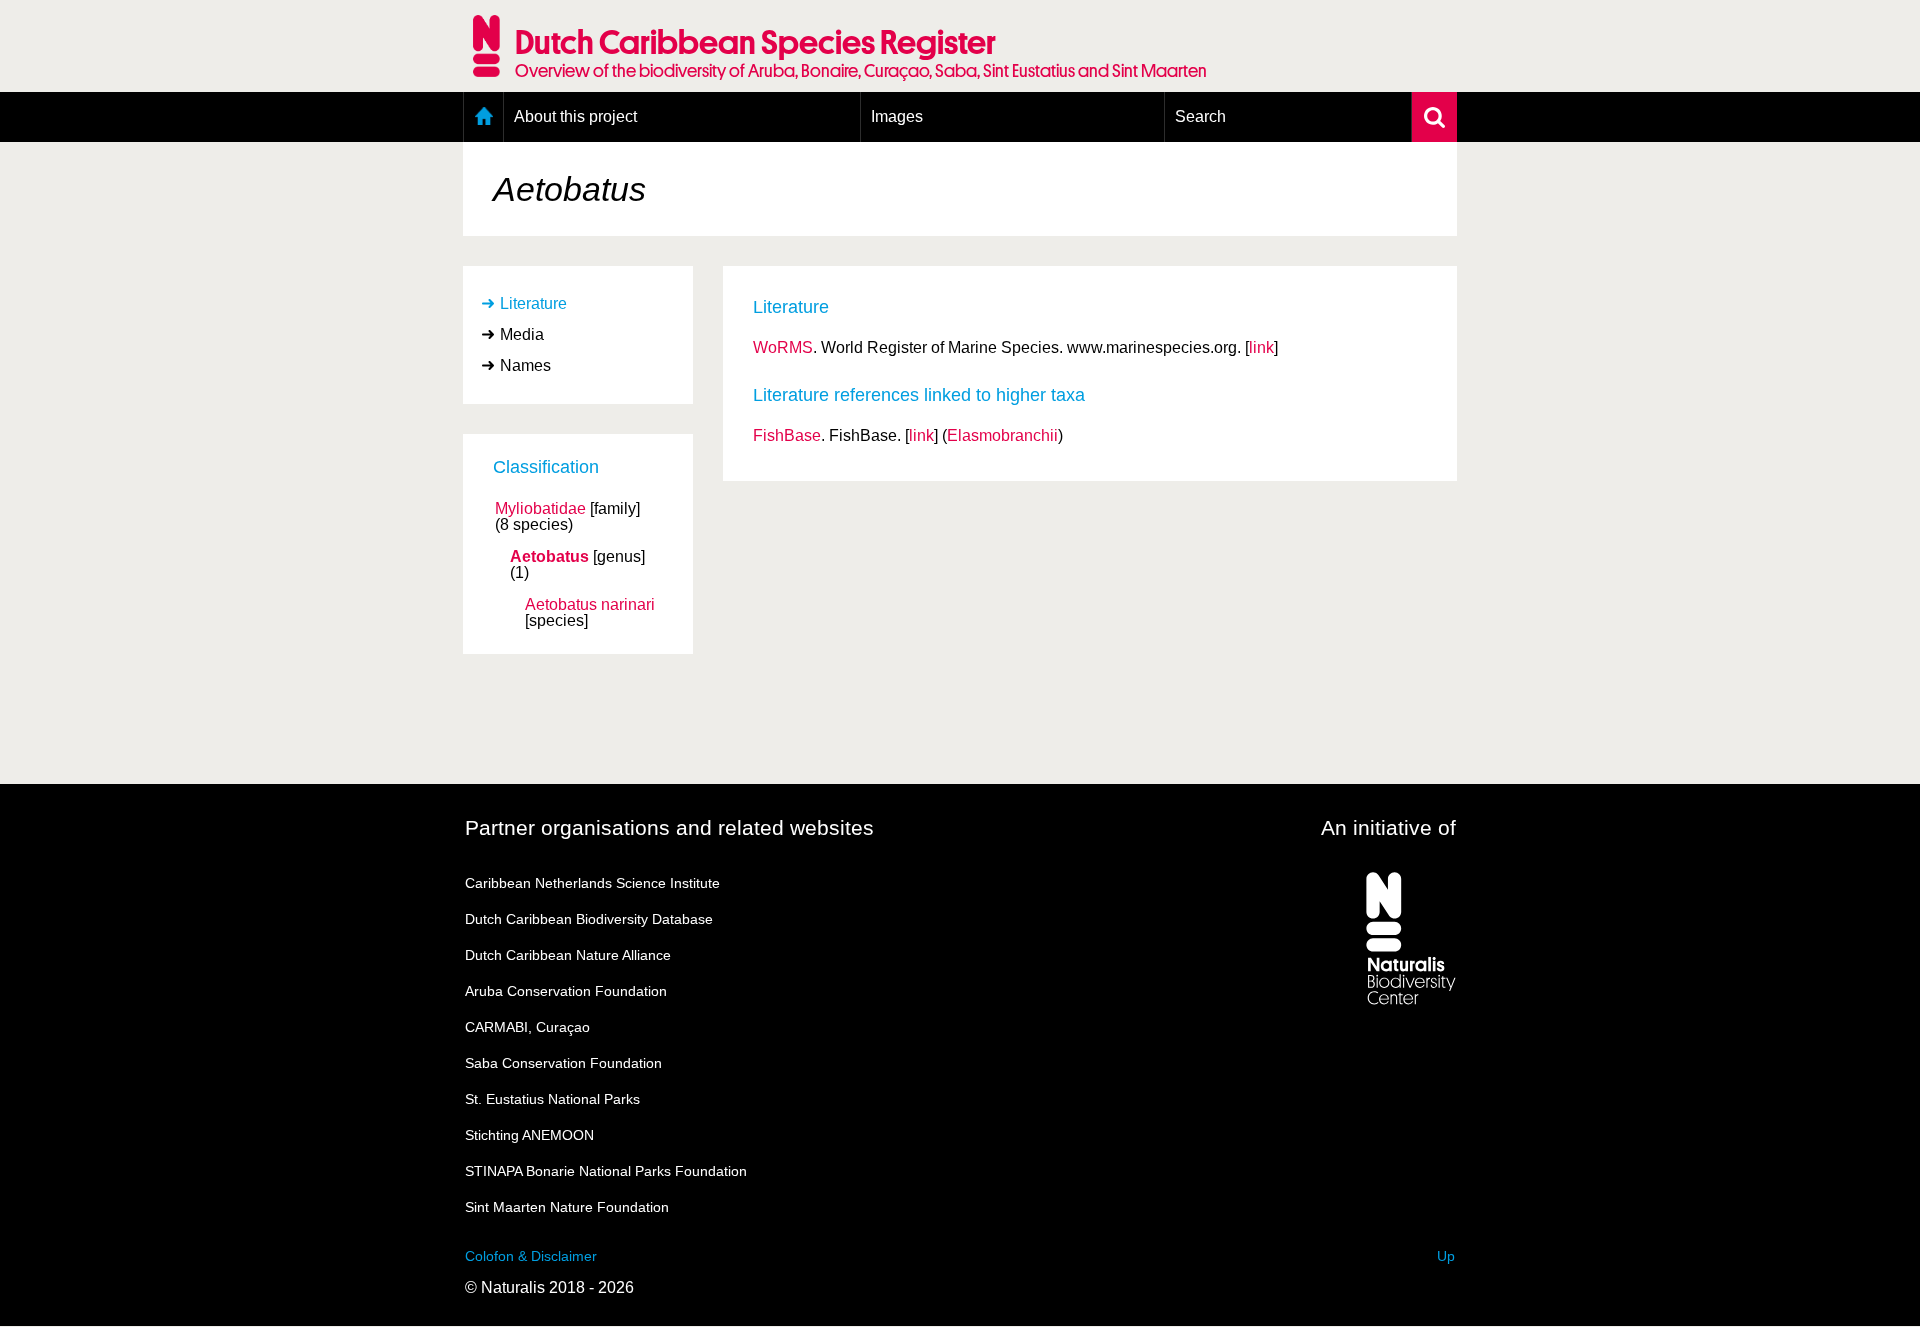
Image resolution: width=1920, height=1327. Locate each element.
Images (897, 116)
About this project (575, 116)
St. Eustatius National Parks (552, 1099)
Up (1446, 1256)
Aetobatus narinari (590, 605)
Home (483, 117)
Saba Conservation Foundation (563, 1063)
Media (522, 334)
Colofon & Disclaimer (531, 1256)
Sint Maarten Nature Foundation (567, 1207)
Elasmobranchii (1002, 435)
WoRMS (783, 347)
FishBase (787, 435)
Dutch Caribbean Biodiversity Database (589, 919)
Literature (533, 303)
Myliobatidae (540, 509)
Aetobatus (549, 557)
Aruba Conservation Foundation (566, 991)
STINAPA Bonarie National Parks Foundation (606, 1171)
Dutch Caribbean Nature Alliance (568, 955)
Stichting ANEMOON (529, 1135)
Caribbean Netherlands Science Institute (592, 883)
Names (525, 365)
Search (1200, 116)
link (1261, 347)
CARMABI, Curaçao (527, 1027)
